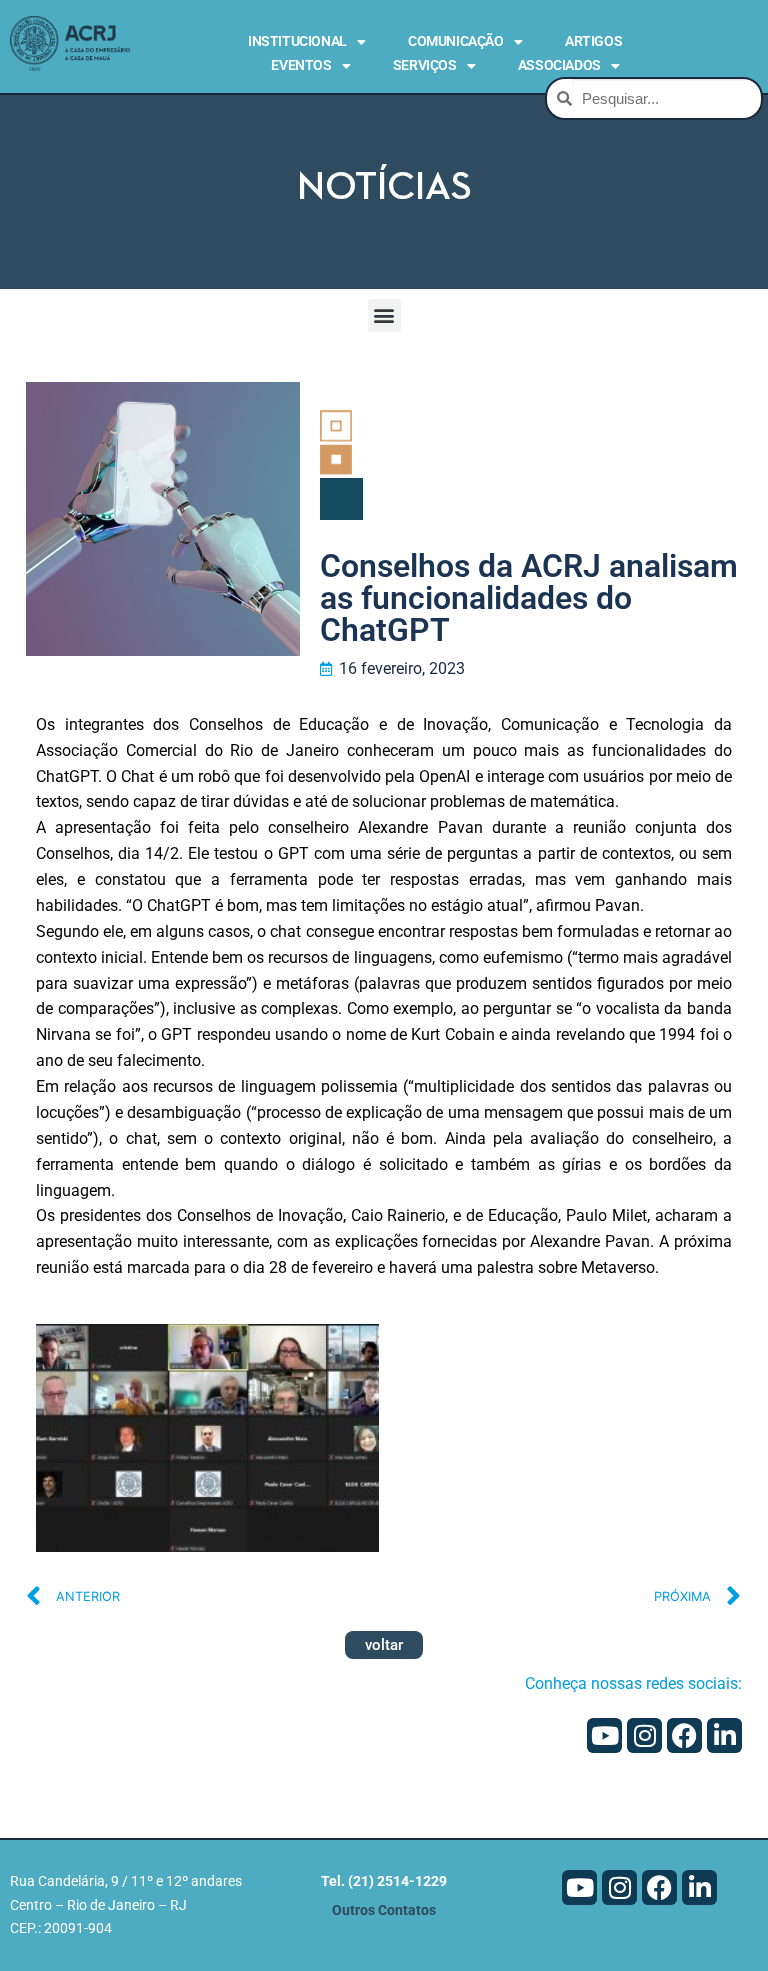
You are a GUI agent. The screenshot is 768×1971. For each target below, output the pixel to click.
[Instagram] (644, 1735)
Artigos (593, 41)
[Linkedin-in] (724, 1735)
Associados (559, 65)
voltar (384, 1645)
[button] (384, 315)
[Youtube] (604, 1735)
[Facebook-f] (684, 1735)
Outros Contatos (384, 1910)
